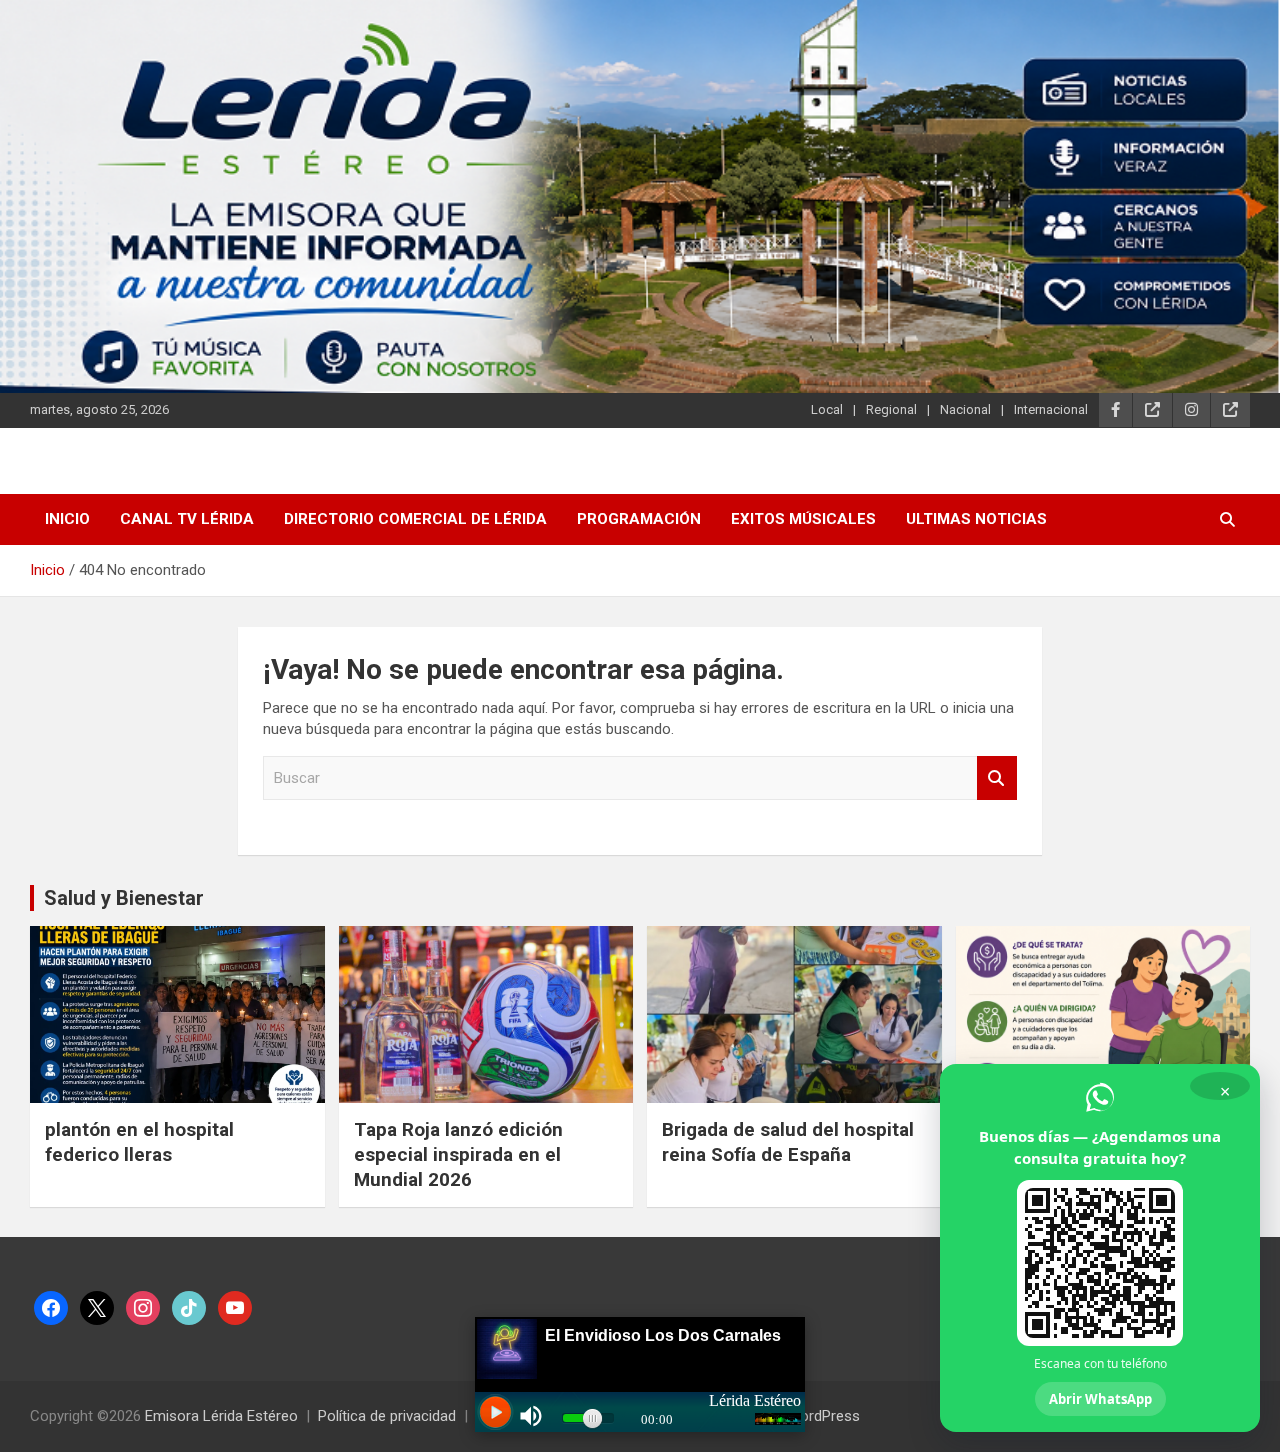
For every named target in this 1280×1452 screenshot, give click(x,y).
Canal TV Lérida (187, 519)
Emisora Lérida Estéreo (221, 1416)
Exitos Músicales (803, 519)
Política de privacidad (387, 1416)
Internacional (1051, 409)
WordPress (823, 1416)
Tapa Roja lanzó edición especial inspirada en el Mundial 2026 (458, 1154)
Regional (891, 409)
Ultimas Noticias (976, 519)
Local (827, 409)
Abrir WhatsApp (1100, 1399)
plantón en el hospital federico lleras (139, 1142)
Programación (639, 519)
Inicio (67, 519)
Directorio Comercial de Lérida (415, 519)
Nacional (965, 409)
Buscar (997, 778)
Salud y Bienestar (124, 898)
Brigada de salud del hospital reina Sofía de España (788, 1142)
